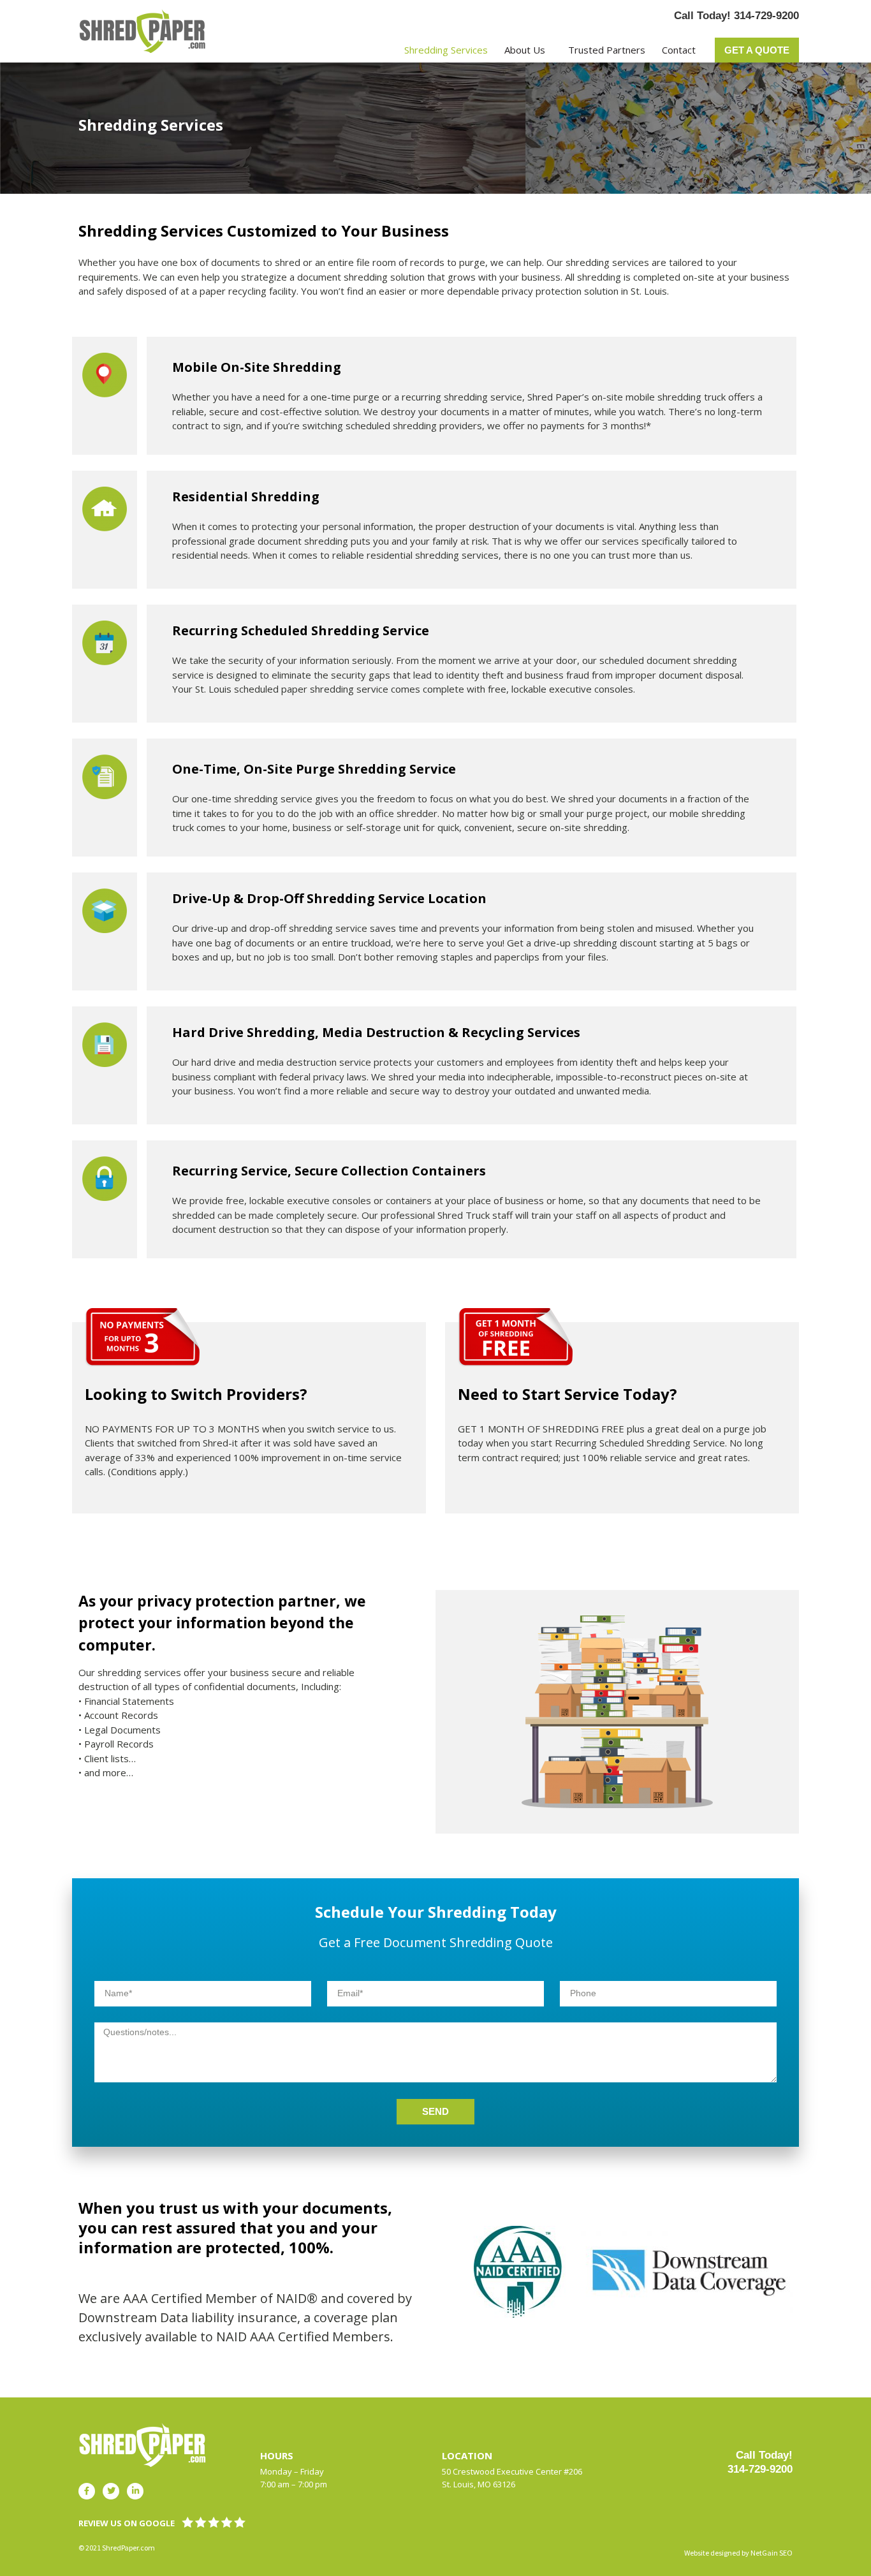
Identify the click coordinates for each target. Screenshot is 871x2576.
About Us (525, 50)
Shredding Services (446, 50)
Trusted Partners (607, 50)
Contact (679, 50)
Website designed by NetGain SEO (738, 2553)
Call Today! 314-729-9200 (736, 16)
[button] (757, 50)
